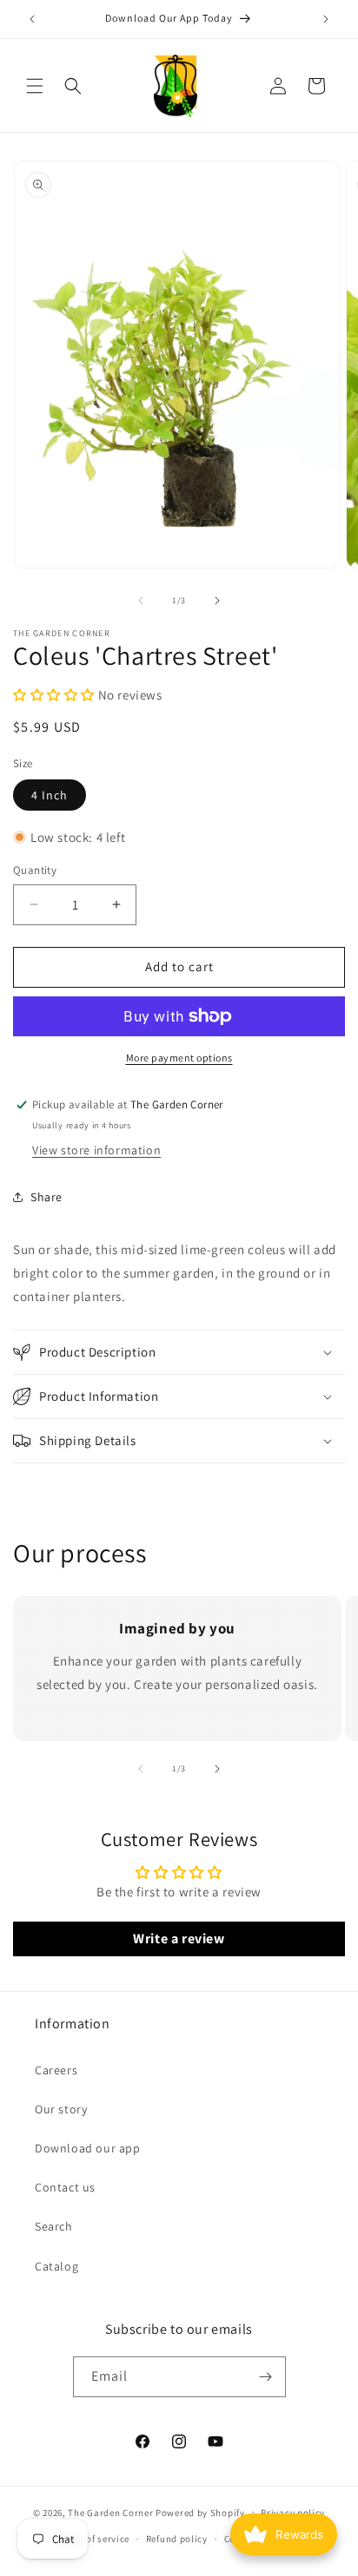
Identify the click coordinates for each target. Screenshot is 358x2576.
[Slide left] (141, 601)
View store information (96, 1150)
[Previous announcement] (32, 19)
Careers (56, 2070)
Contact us (65, 2187)
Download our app (88, 2148)
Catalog (56, 2266)
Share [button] (46, 1197)
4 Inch (50, 795)
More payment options (179, 1058)
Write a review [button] (179, 1939)
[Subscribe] (266, 2377)
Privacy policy (293, 2513)
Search (54, 2226)
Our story (61, 2109)
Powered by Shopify (200, 2512)
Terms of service (93, 2539)
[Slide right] (217, 601)
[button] (35, 86)
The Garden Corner (110, 2512)
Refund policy (177, 2539)
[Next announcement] (326, 19)
